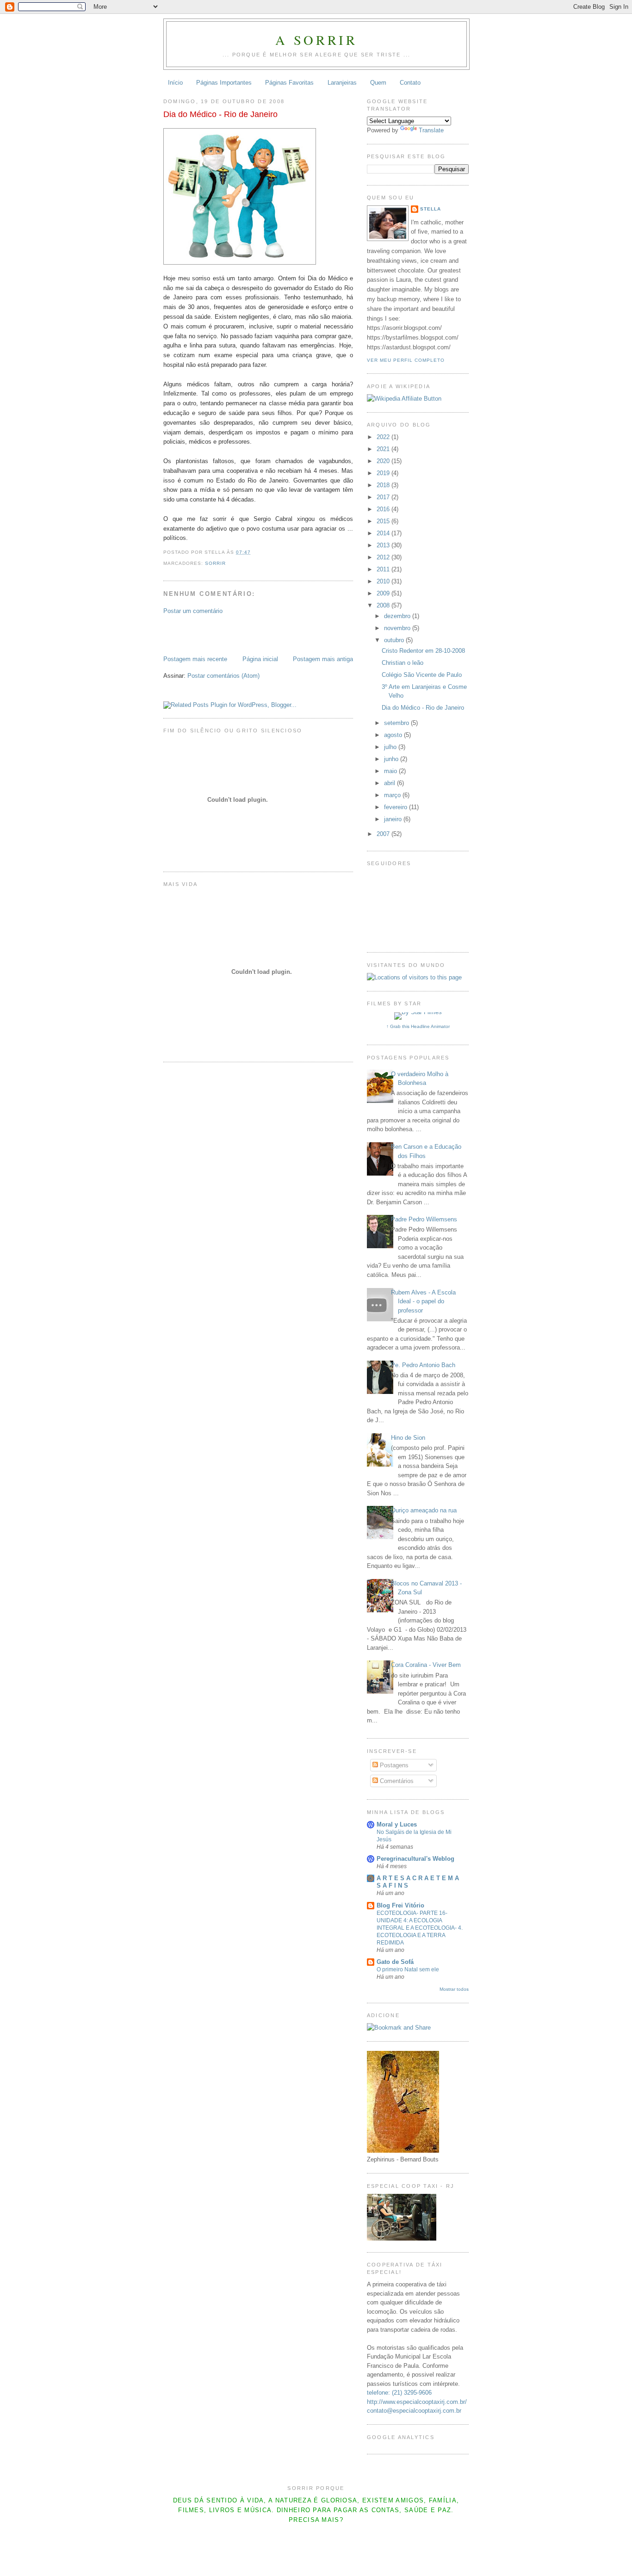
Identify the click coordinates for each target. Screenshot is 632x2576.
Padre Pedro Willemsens (424, 1219)
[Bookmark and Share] (399, 2028)
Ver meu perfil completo (406, 360)
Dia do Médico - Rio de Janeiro (220, 114)
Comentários (396, 1781)
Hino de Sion (408, 1438)
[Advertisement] (217, 634)
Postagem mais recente (195, 659)
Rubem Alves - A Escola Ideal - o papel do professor (423, 1301)
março (393, 795)
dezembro (398, 616)
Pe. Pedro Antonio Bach (423, 1365)
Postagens (393, 1765)
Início (175, 83)
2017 (384, 497)
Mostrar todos (454, 1989)
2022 (384, 437)
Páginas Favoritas (289, 83)
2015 (384, 521)
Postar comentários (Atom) (223, 676)
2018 (384, 485)
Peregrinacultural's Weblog (415, 1859)
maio (391, 771)
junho (392, 759)
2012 (384, 557)
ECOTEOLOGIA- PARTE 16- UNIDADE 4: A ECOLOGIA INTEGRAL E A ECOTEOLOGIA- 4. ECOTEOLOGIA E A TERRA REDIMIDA (420, 1928)
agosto (394, 735)
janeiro (394, 819)
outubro (395, 640)
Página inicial (260, 659)
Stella (431, 209)
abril (390, 783)
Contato (410, 83)
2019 (384, 473)
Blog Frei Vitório (400, 1905)
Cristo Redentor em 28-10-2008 (423, 651)
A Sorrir (316, 40)
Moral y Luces (397, 1824)
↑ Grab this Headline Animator (418, 1026)
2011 (384, 569)
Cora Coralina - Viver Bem (426, 1665)
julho (391, 747)
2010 (384, 581)
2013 (384, 545)
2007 (384, 834)
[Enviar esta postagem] (254, 552)
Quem (378, 83)
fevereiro (397, 807)
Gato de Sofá (395, 1962)
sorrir (215, 563)
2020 (384, 461)
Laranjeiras (342, 83)
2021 (384, 449)
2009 (384, 593)
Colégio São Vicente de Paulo (422, 675)
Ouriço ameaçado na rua (424, 1510)
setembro (397, 723)
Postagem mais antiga (323, 659)
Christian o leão (403, 663)
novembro (398, 628)
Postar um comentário (193, 611)
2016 (384, 509)
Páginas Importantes (224, 83)
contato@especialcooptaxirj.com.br (414, 2411)
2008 (384, 605)
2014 (384, 533)
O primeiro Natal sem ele (408, 1969)
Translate (431, 130)
